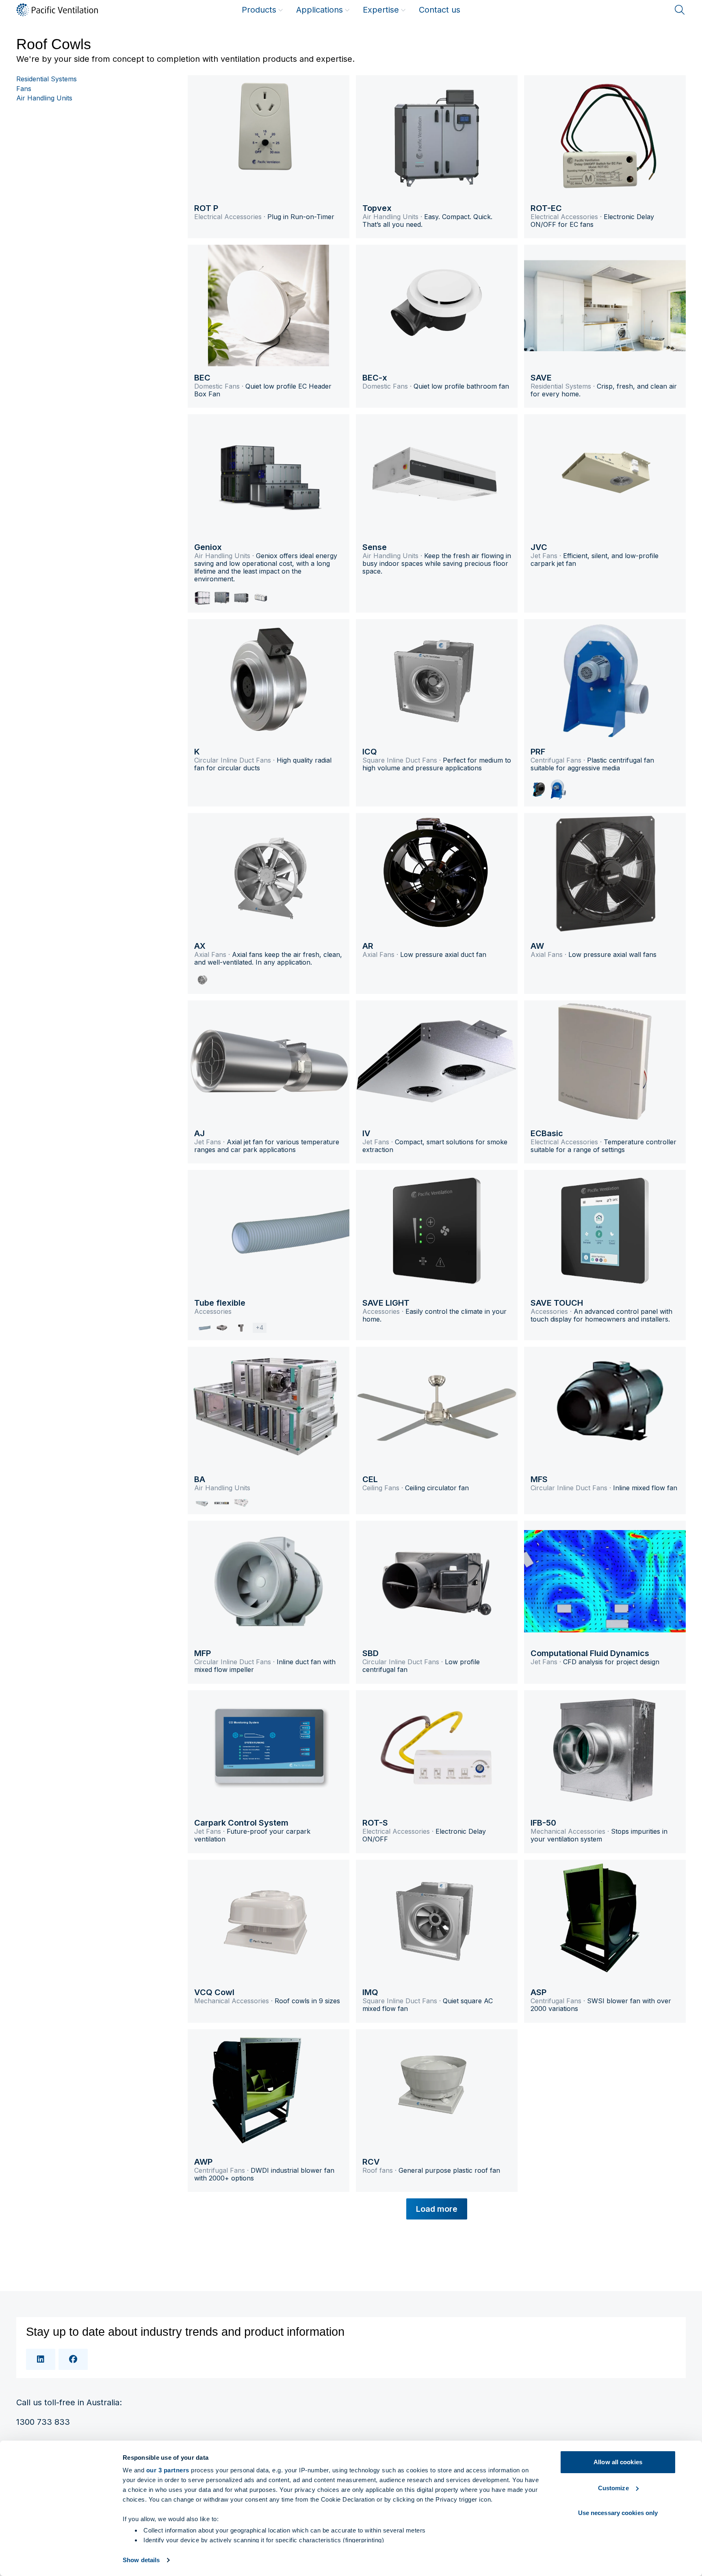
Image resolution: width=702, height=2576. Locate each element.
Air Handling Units (44, 98)
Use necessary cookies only (618, 2513)
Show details (141, 2560)
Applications (320, 10)
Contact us (440, 10)
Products (259, 10)
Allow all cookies (618, 2462)
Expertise (381, 10)
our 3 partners (168, 2470)
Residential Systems (47, 79)
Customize (613, 2488)
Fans (24, 89)
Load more (437, 2209)
